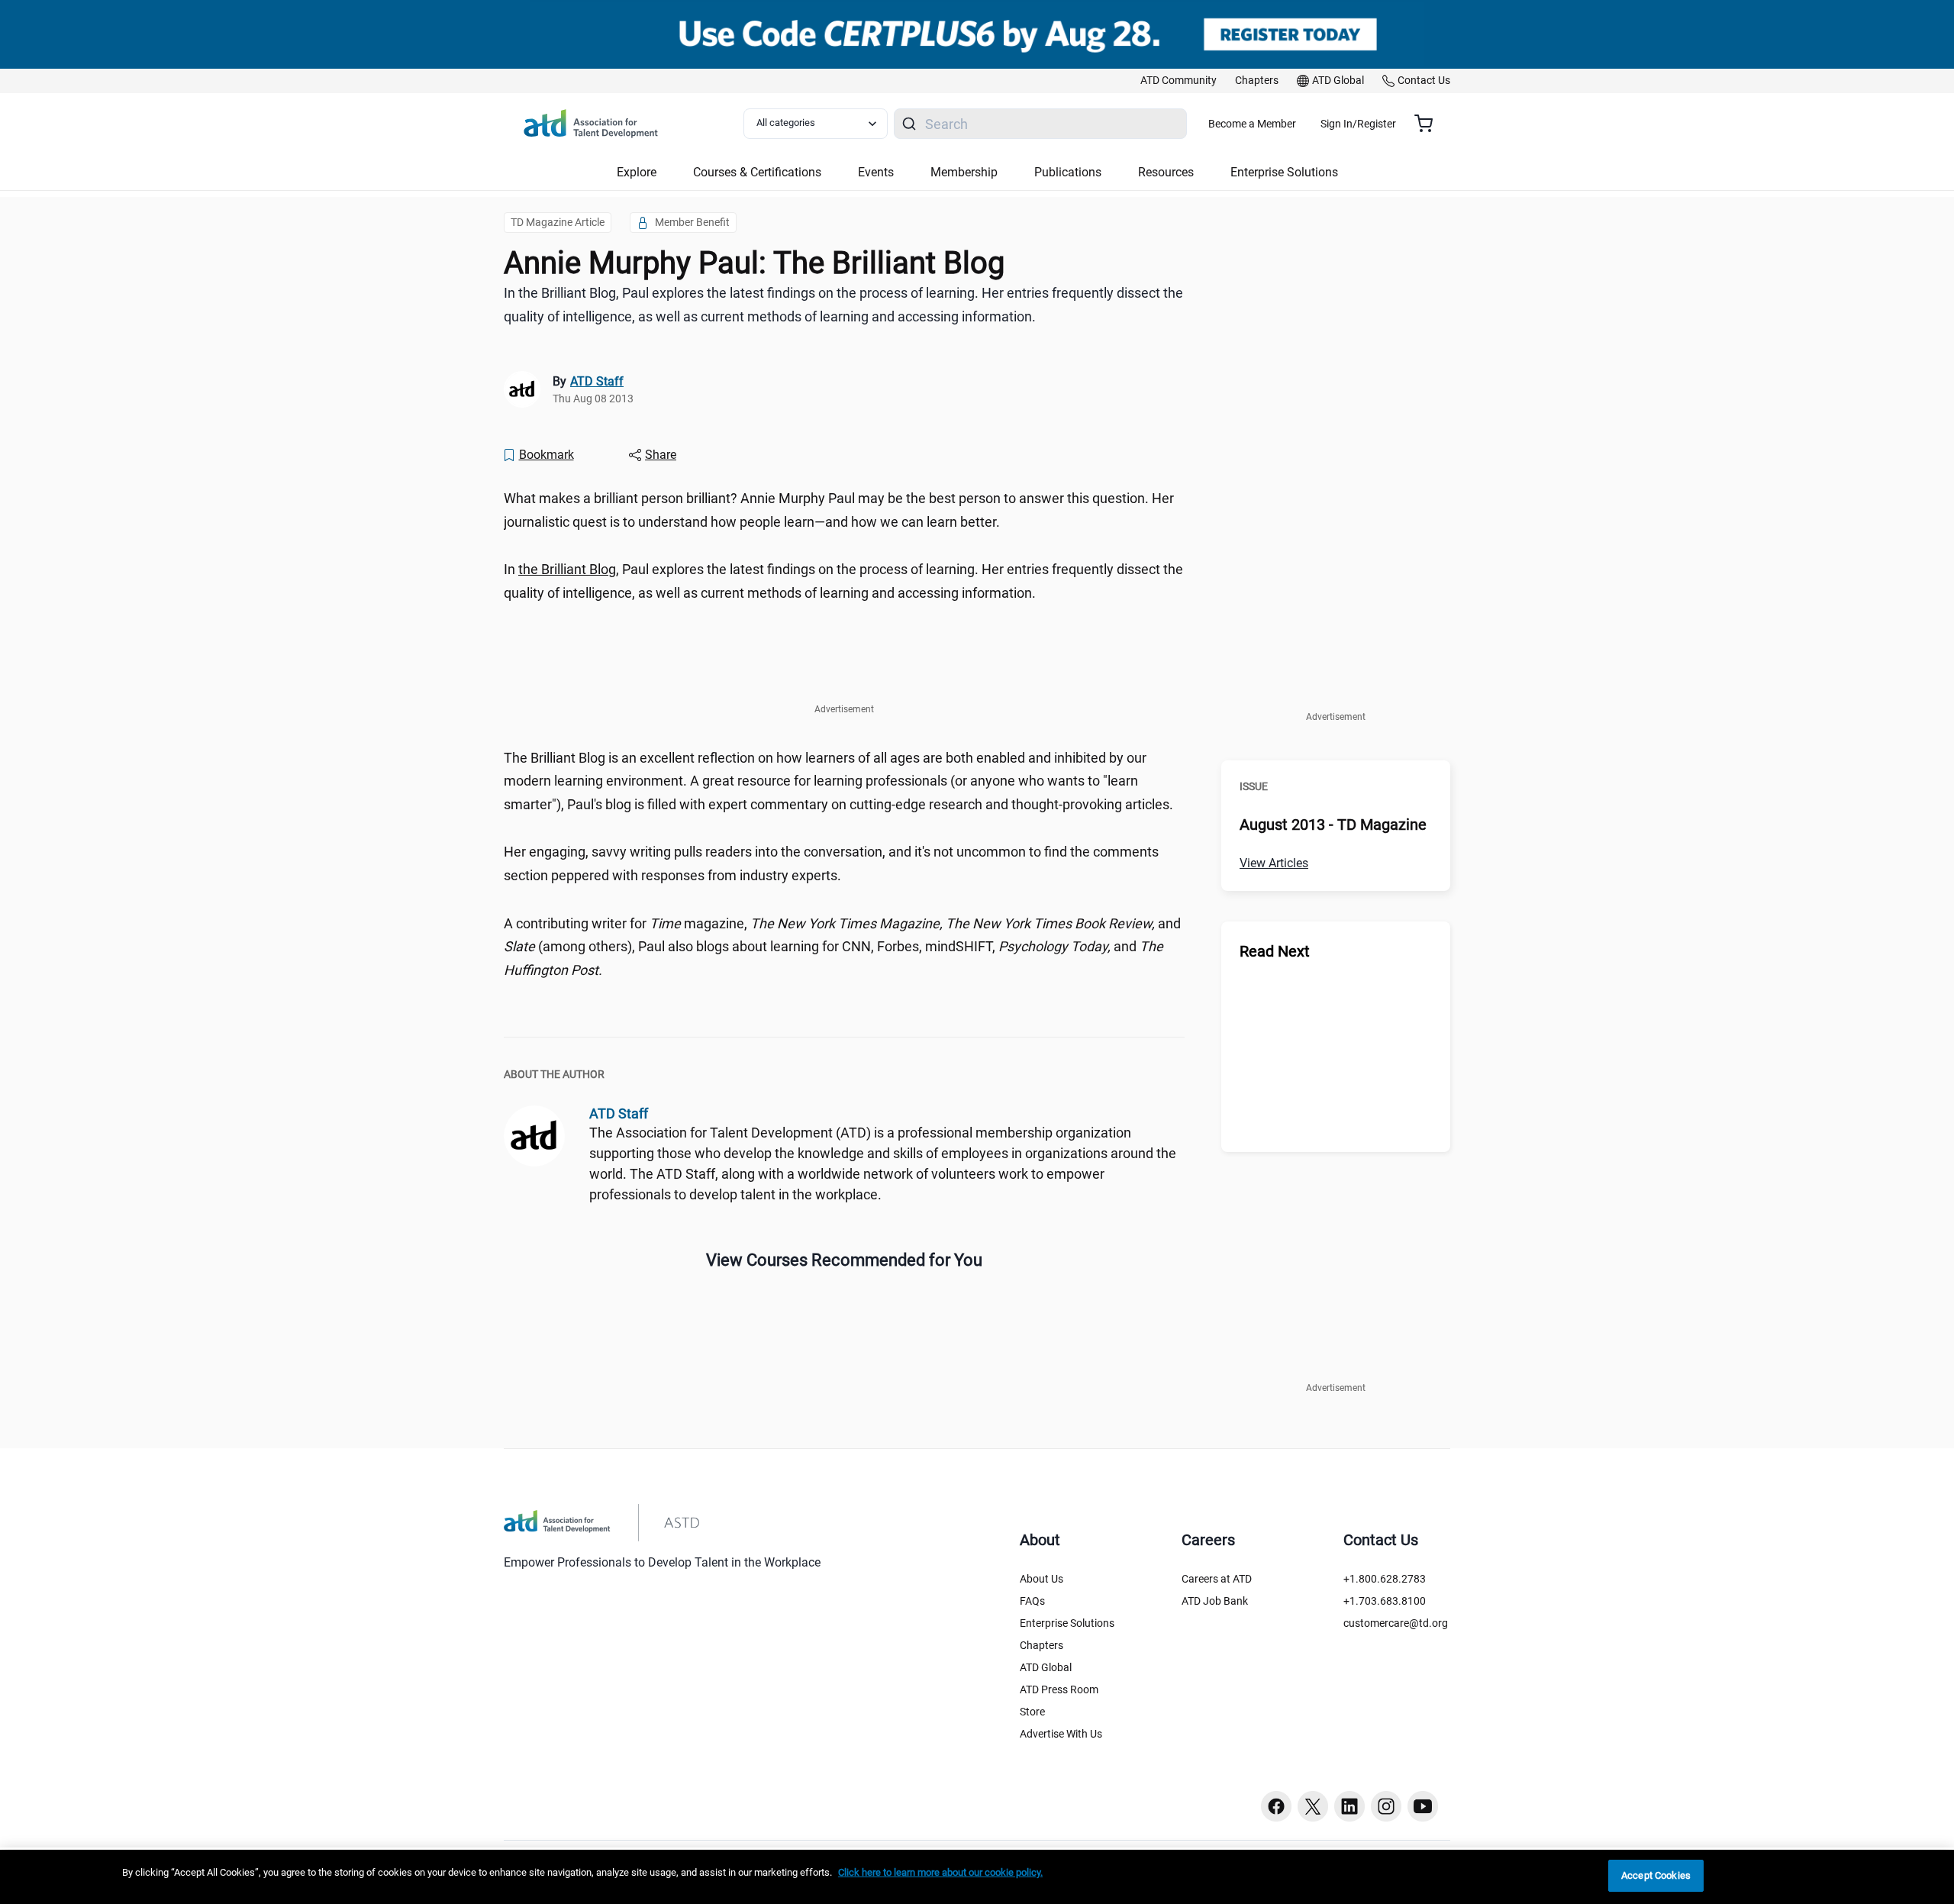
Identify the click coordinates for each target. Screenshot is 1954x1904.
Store (1032, 1712)
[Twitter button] (1313, 1806)
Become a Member (1252, 124)
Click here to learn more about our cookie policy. (940, 1872)
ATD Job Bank (1215, 1601)
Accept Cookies (1656, 1875)
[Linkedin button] (1349, 1806)
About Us (1041, 1579)
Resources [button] (1166, 172)
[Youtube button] (1423, 1806)
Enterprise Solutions (1067, 1623)
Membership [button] (964, 172)
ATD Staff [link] (597, 381)
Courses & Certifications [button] (757, 172)
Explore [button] (637, 172)
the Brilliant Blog (567, 569)
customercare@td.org (1396, 1623)
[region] (977, 1877)
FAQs (1032, 1601)
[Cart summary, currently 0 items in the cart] (1429, 124)
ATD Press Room (1059, 1689)
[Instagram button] (1386, 1806)
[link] (1179, 81)
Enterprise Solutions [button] (1284, 172)
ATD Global (1046, 1667)
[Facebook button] (1276, 1806)
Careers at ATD (1217, 1579)
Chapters (1041, 1645)
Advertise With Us (1061, 1734)
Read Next (1275, 951)
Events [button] (876, 172)
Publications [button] (1068, 172)
